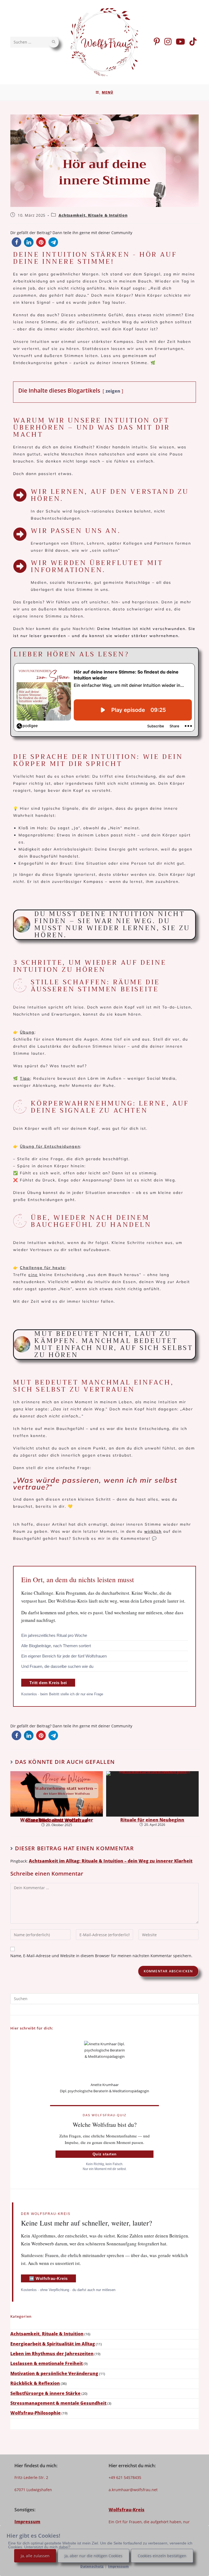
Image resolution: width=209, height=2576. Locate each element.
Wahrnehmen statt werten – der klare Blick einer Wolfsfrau (57, 1820)
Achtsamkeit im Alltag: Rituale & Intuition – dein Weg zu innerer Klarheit (111, 1861)
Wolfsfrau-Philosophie (36, 2413)
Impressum (27, 2522)
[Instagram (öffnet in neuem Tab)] (168, 42)
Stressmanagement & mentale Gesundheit (58, 2403)
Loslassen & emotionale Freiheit (47, 2363)
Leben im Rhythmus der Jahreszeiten (52, 2354)
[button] (16, 242)
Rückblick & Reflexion (35, 2383)
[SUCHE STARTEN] (54, 42)
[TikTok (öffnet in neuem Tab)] (193, 42)
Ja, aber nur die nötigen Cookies (93, 2556)
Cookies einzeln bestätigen (162, 2556)
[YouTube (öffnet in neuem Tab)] (180, 42)
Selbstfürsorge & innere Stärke (45, 2393)
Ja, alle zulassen (35, 2556)
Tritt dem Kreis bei (48, 1683)
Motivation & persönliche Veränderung (54, 2373)
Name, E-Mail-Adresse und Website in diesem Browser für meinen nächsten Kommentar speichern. (101, 1956)
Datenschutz (92, 2566)
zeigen (113, 391)
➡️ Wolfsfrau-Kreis (48, 2278)
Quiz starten (105, 2154)
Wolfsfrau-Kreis (127, 2510)
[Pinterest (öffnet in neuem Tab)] (157, 42)
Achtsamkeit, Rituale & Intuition (93, 215)
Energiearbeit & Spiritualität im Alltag (53, 2344)
